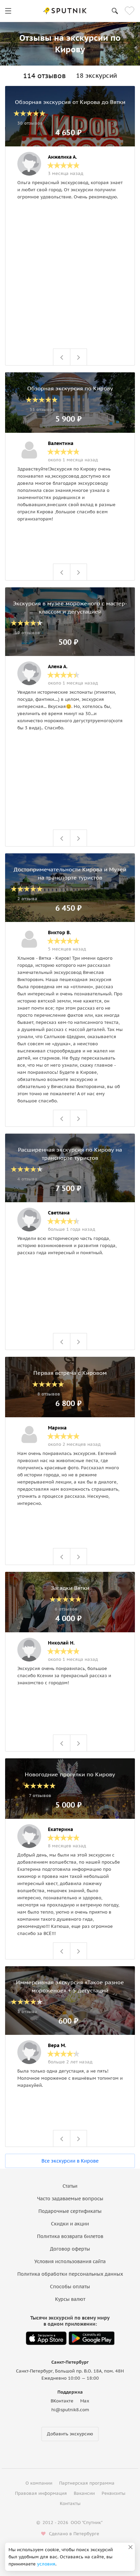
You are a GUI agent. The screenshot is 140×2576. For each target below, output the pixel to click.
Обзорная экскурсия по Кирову (70, 388)
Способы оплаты (70, 2287)
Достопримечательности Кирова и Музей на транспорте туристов (70, 873)
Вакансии (84, 2493)
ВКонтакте (62, 2401)
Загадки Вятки (70, 1588)
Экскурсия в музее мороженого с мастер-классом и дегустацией (70, 607)
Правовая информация (41, 2493)
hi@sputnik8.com (70, 2410)
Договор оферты (70, 2249)
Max (85, 2401)
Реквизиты (113, 2493)
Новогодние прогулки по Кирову (70, 1774)
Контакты (70, 2503)
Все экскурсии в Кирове (70, 2161)
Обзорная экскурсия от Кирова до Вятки (70, 102)
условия (46, 2564)
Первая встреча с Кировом (70, 1373)
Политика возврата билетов (70, 2236)
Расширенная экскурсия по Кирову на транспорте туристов (70, 1154)
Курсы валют (70, 2299)
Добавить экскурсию (70, 2434)
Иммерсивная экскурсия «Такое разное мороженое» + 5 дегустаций (70, 1986)
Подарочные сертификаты (70, 2211)
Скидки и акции (70, 2224)
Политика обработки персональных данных (70, 2274)
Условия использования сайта (70, 2261)
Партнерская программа (87, 2483)
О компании (39, 2483)
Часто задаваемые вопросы (70, 2199)
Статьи (70, 2186)
